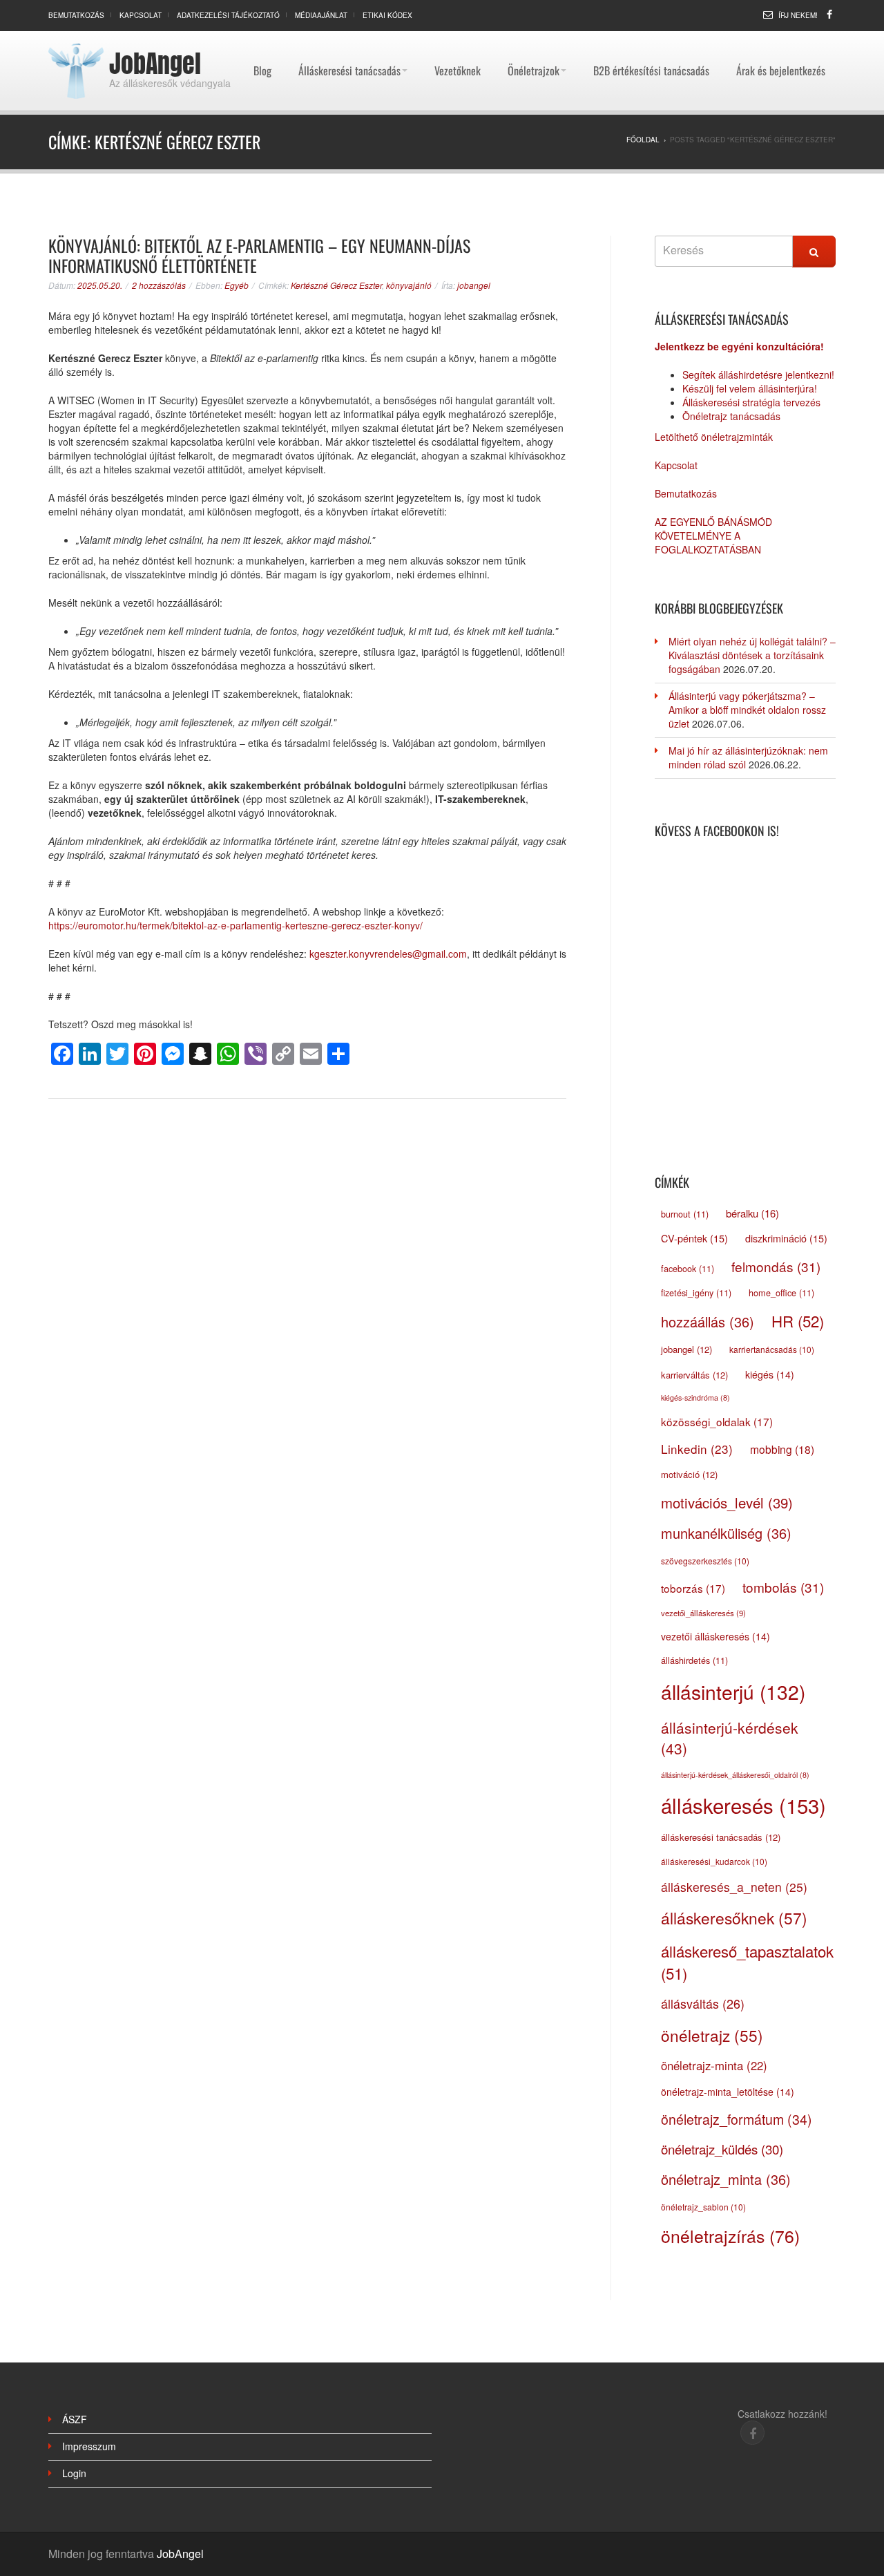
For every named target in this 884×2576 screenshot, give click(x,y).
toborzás (693, 1588)
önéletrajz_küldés (722, 2149)
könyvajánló (409, 285)
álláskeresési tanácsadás (721, 1837)
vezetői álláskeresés (715, 1636)
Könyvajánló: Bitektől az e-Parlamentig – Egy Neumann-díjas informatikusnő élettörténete (259, 255)
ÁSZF (75, 2419)
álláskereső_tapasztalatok (747, 1962)
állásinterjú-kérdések (730, 1738)
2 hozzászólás (159, 285)
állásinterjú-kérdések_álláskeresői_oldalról (735, 1775)
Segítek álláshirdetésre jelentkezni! (758, 375)
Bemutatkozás (76, 15)
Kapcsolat (141, 15)
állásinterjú (733, 1692)
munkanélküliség (726, 1533)
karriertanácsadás (772, 1349)
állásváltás (703, 2003)
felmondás (776, 1266)
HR (798, 1320)
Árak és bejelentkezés (781, 38)
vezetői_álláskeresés (703, 1613)
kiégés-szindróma (695, 1398)
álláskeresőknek (734, 1917)
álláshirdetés (694, 1660)
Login (74, 2473)
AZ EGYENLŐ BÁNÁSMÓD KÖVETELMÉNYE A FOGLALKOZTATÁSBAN (713, 536)
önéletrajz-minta (714, 2065)
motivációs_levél (727, 1503)
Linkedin (697, 1449)
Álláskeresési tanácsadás (349, 38)
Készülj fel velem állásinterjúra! (750, 388)
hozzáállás (708, 1322)
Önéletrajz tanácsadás (731, 416)
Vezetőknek (458, 38)
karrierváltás (694, 1375)
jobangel (474, 285)
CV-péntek (694, 1238)
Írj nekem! (798, 15)
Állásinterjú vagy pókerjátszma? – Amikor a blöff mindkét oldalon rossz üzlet (747, 710)
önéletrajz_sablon (703, 2207)
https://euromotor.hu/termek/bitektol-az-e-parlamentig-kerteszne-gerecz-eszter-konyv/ (236, 925)
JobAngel (155, 64)
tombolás (783, 1587)
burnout (685, 1214)
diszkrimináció (786, 1238)
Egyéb (237, 285)
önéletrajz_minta (726, 2179)
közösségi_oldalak (717, 1421)
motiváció (689, 1474)
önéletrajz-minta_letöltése (728, 2092)
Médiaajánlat (321, 15)
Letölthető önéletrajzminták (714, 437)
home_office (781, 1293)
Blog (262, 38)
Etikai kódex (387, 15)
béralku (752, 1213)
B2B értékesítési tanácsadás (651, 38)
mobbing (782, 1449)
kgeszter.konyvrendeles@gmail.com (388, 954)
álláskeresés (743, 1805)
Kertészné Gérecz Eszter (336, 285)
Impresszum (89, 2446)
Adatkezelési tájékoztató (228, 15)
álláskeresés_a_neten (734, 1887)
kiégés (770, 1374)
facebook (688, 1269)
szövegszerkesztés (705, 1561)
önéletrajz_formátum (737, 2119)
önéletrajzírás (730, 2236)
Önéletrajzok (534, 38)
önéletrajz (712, 2035)
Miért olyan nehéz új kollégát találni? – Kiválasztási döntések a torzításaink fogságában (752, 655)
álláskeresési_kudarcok (714, 1861)
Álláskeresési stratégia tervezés (751, 402)
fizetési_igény (696, 1293)
